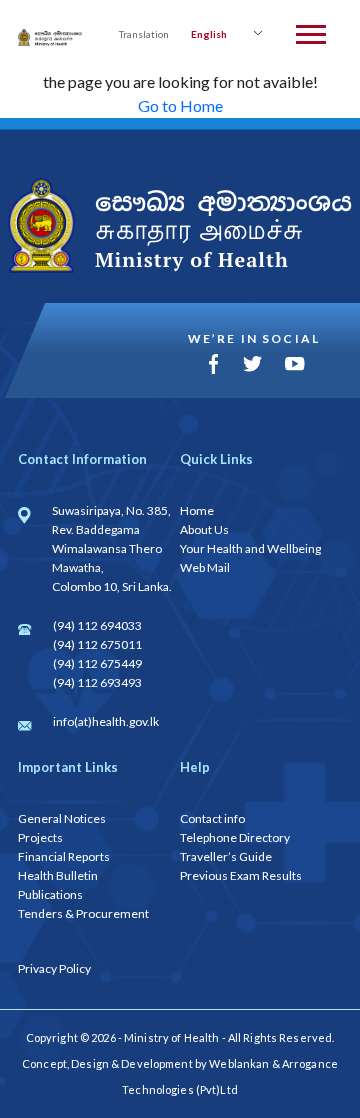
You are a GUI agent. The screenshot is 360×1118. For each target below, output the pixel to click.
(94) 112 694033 (97, 625)
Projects (40, 837)
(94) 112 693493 (97, 682)
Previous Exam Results (241, 875)
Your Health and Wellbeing (250, 548)
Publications (50, 894)
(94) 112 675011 (97, 644)
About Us (204, 529)
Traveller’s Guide (226, 856)
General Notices (62, 818)
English (209, 34)
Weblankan (239, 1063)
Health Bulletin (58, 875)
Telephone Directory (235, 837)
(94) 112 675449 (97, 663)
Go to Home (180, 105)
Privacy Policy (54, 968)
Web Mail (205, 567)
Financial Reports (64, 856)
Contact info (212, 818)
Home (197, 510)
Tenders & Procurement (83, 913)
